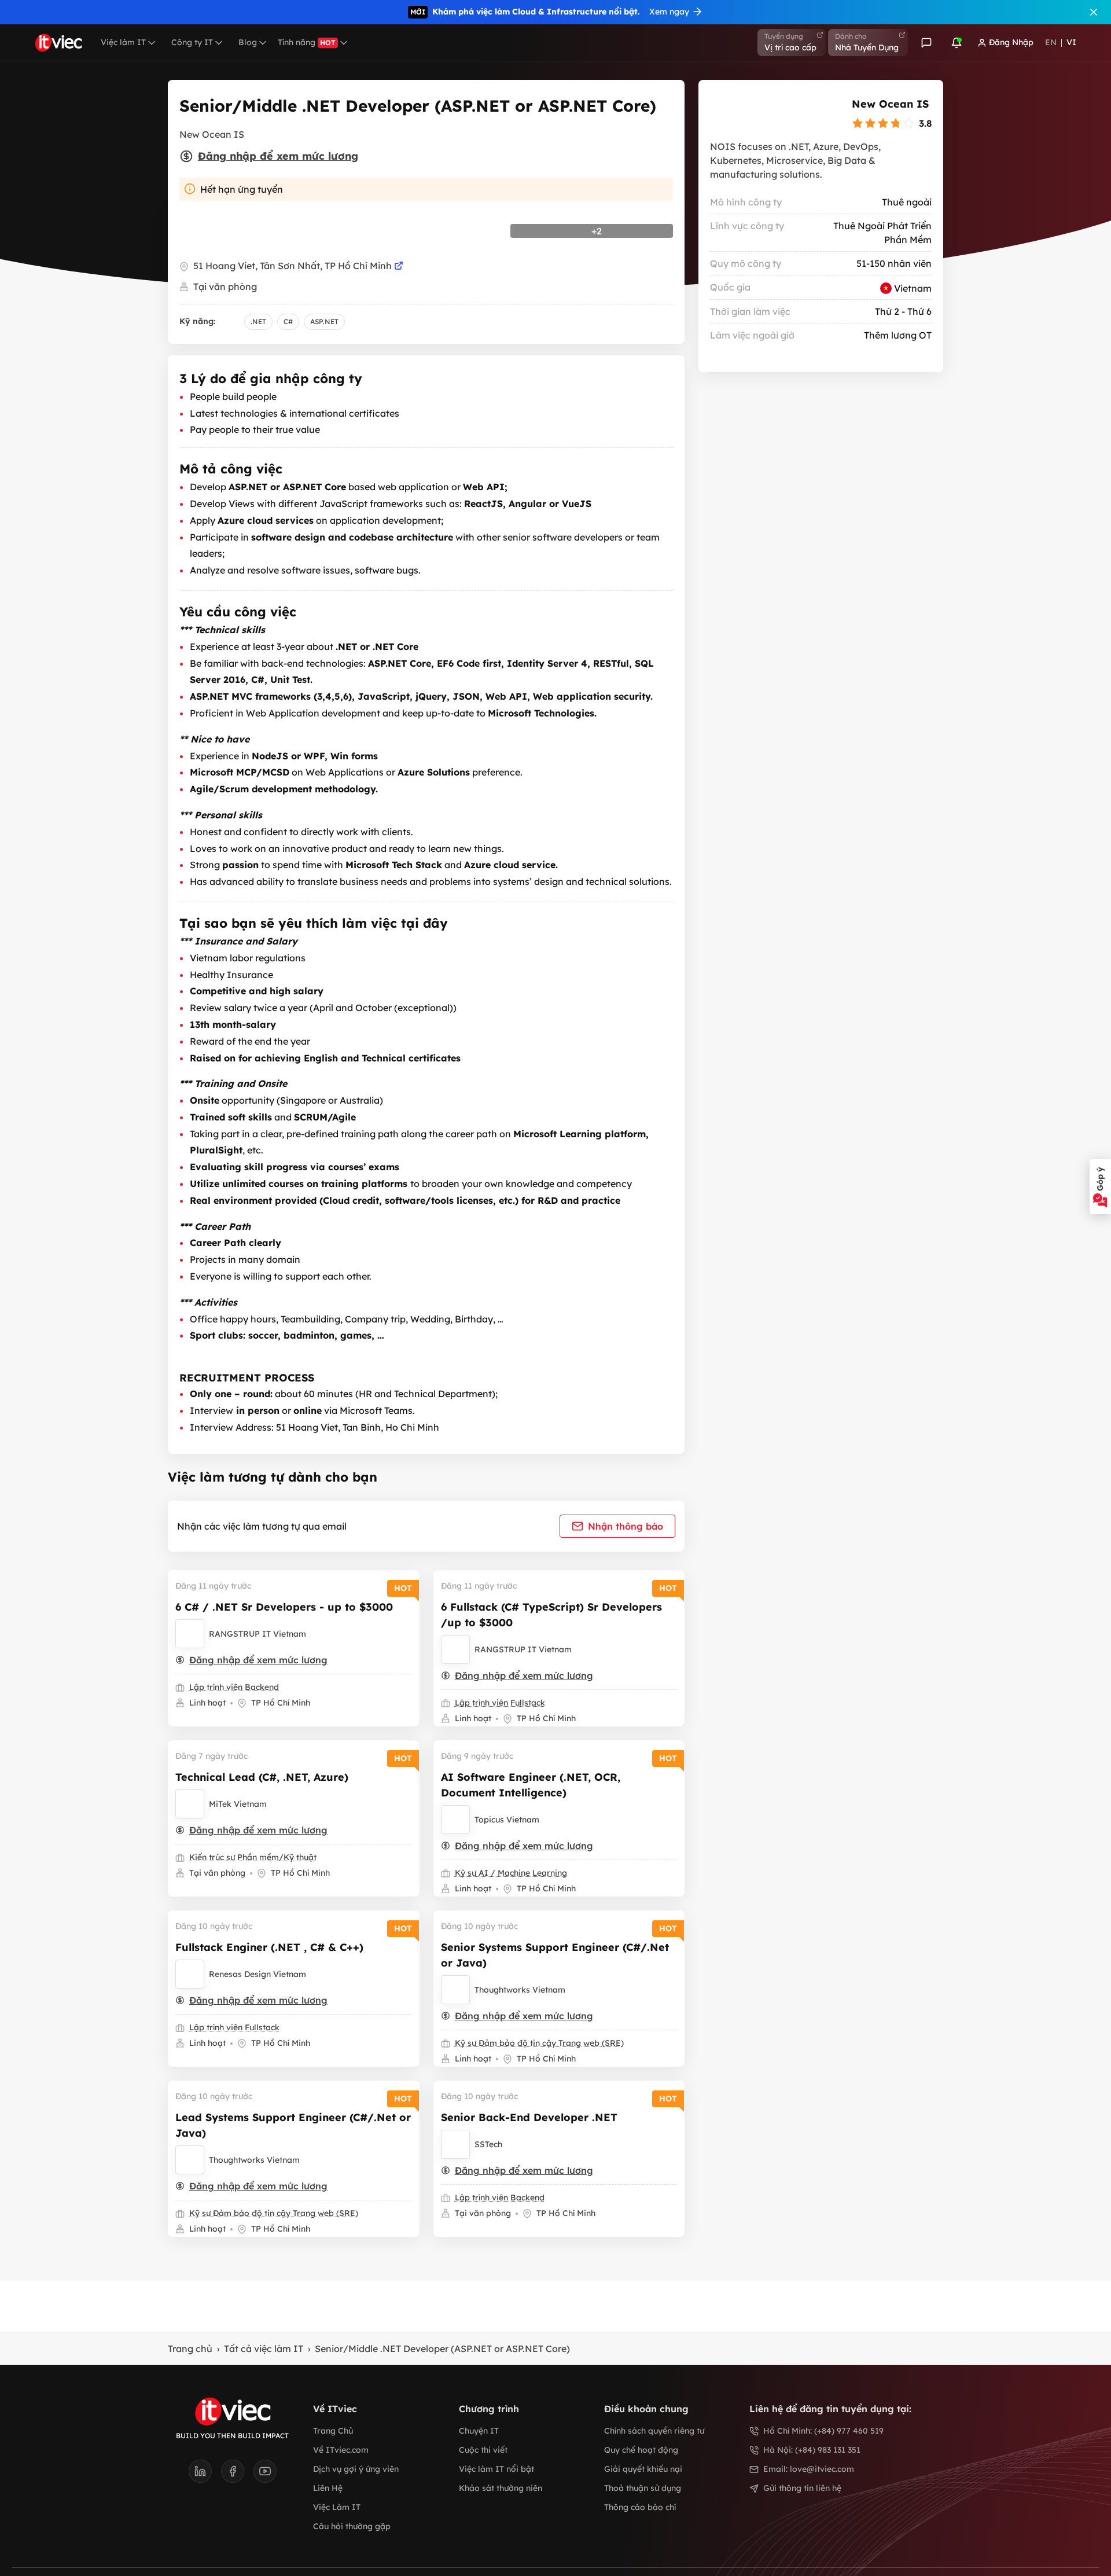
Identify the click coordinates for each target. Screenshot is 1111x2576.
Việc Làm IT (337, 2507)
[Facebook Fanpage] (237, 2475)
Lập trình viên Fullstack (500, 1703)
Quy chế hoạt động (641, 2450)
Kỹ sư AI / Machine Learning (511, 1873)
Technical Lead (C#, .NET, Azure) (262, 1777)
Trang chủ (190, 2349)
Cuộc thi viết (483, 2450)
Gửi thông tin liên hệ (802, 2488)
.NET (258, 321)
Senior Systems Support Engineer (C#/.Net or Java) (555, 1955)
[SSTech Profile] (455, 2144)
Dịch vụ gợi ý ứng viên (356, 2469)
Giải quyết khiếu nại (643, 2469)
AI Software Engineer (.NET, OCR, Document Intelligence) (531, 1785)
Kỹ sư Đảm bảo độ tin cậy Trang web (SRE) (539, 2043)
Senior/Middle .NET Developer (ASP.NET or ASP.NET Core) (442, 2349)
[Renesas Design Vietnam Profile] (190, 1974)
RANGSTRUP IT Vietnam (257, 1634)
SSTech (488, 2144)
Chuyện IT (479, 2431)
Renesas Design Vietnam (257, 1974)
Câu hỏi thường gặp (352, 2526)
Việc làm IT (123, 42)
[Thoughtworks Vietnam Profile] (455, 1990)
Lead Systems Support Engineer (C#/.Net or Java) (293, 2125)
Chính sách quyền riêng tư (654, 2431)
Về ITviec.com (341, 2450)
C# (288, 321)
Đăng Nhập (1011, 42)
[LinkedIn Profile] (205, 2475)
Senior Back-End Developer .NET (529, 2117)
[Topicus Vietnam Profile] (455, 1820)
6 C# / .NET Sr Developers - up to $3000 (284, 1607)
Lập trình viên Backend (234, 1687)
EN (1051, 42)
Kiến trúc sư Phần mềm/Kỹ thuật (253, 1857)
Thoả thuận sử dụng (643, 2488)
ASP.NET (324, 321)
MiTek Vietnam (238, 1804)
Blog (248, 42)
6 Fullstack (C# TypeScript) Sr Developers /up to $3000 (551, 1615)
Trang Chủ (333, 2431)
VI (1071, 42)
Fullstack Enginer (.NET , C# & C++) (269, 1947)
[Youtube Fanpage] (265, 2475)
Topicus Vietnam (507, 1820)
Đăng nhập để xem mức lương (278, 156)
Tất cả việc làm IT (264, 2349)
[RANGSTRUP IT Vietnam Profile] (190, 1634)
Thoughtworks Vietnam (520, 1990)
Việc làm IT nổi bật (496, 2469)
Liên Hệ (328, 2488)
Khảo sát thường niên (501, 2488)
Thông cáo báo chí (640, 2507)
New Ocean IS (890, 104)
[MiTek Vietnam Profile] (190, 1804)
